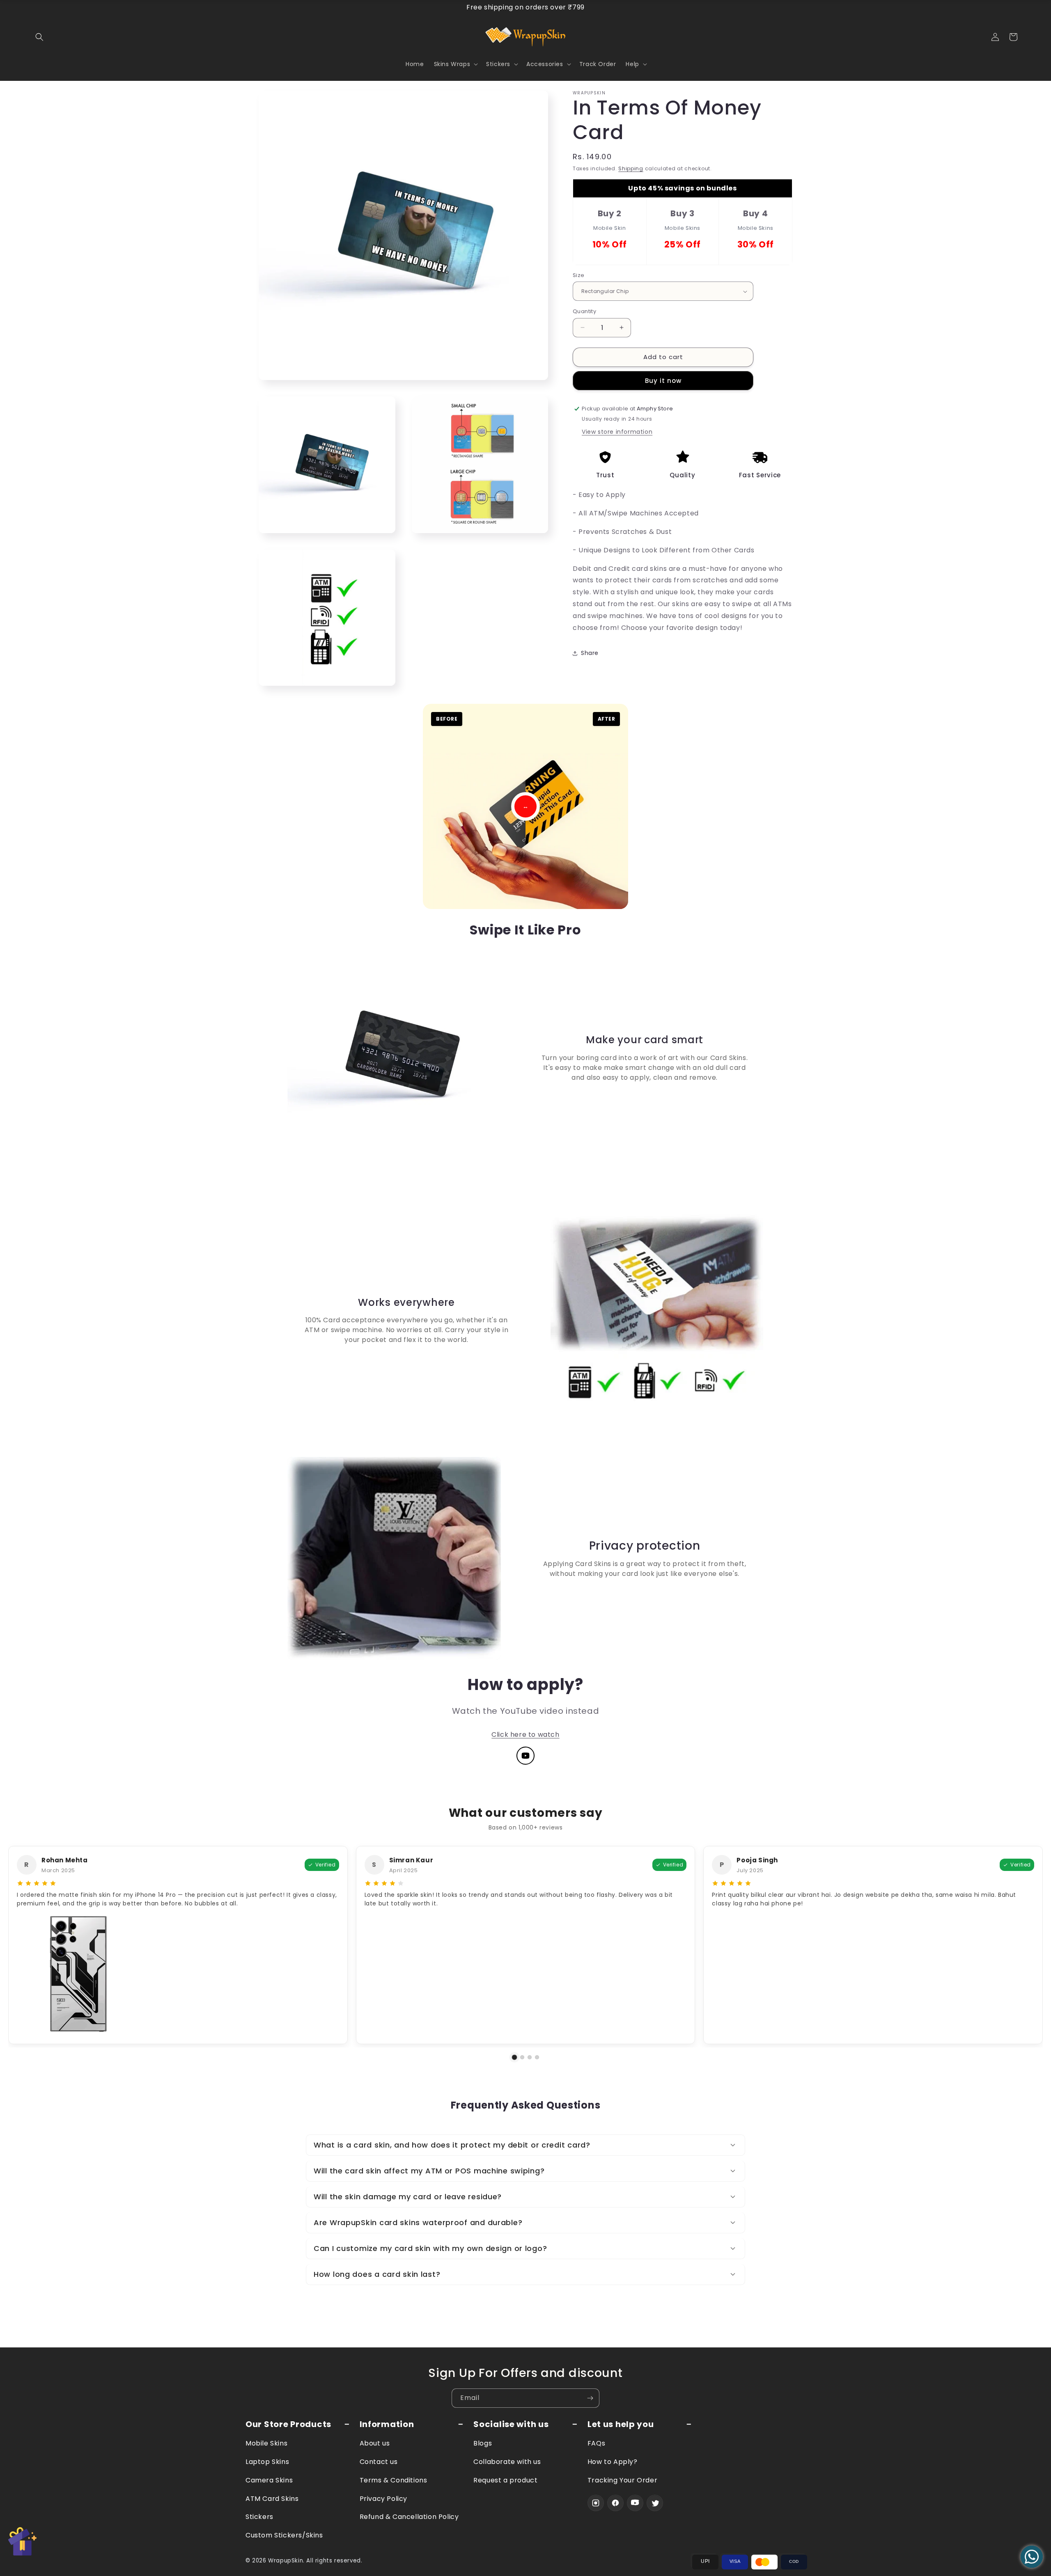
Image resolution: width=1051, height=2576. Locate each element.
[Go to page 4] (537, 2057)
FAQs (596, 2443)
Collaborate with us (507, 2462)
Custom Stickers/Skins (284, 2535)
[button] (39, 37)
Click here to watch (525, 1735)
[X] (655, 2503)
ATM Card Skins (272, 2499)
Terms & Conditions (394, 2480)
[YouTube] (525, 1756)
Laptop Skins (267, 2462)
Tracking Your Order (622, 2480)
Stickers (259, 2517)
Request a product (505, 2480)
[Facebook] (615, 2503)
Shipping (631, 168)
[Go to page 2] (522, 2057)
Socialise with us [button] (511, 2424)
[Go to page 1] (514, 2057)
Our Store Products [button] (288, 2424)
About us (375, 2443)
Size (579, 275)
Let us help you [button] (621, 2424)
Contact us (379, 2462)
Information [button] (387, 2424)
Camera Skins (269, 2480)
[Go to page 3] (530, 2057)
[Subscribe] (590, 2398)
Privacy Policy (383, 2499)
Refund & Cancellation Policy (409, 2517)
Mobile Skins (266, 2443)
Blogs (483, 2443)
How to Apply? (613, 2462)
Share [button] (590, 653)
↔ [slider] (525, 806)
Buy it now (663, 381)
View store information (617, 432)
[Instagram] (596, 2503)
